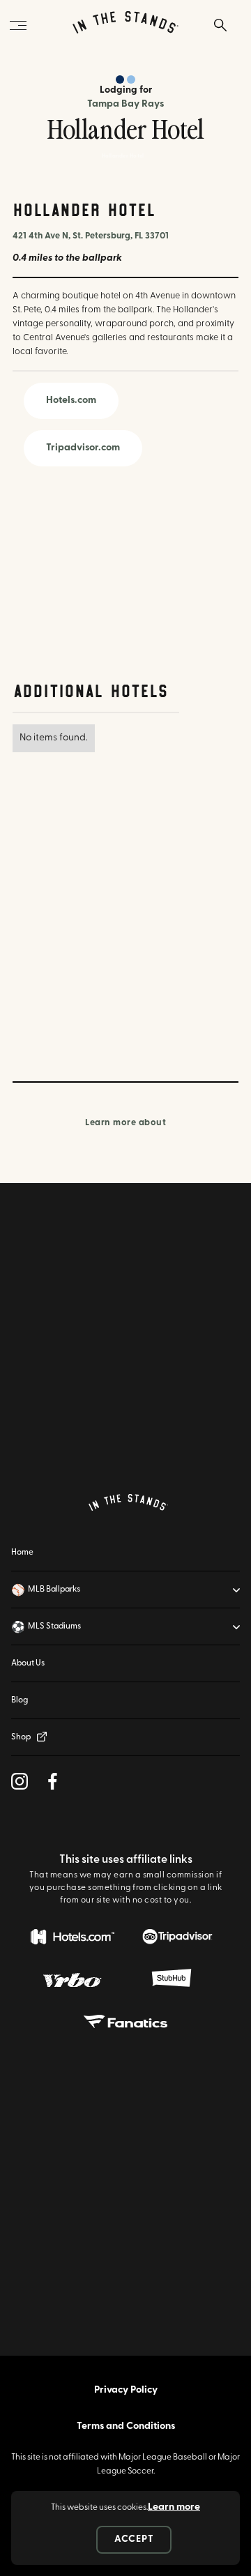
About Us (28, 1663)
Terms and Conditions (126, 2426)
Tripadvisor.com (83, 448)
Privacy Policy (126, 2390)
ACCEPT (134, 2539)
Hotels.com (71, 401)
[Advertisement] (96, 575)
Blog (20, 1700)
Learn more (174, 2507)
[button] (125, 1590)
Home (22, 1553)
